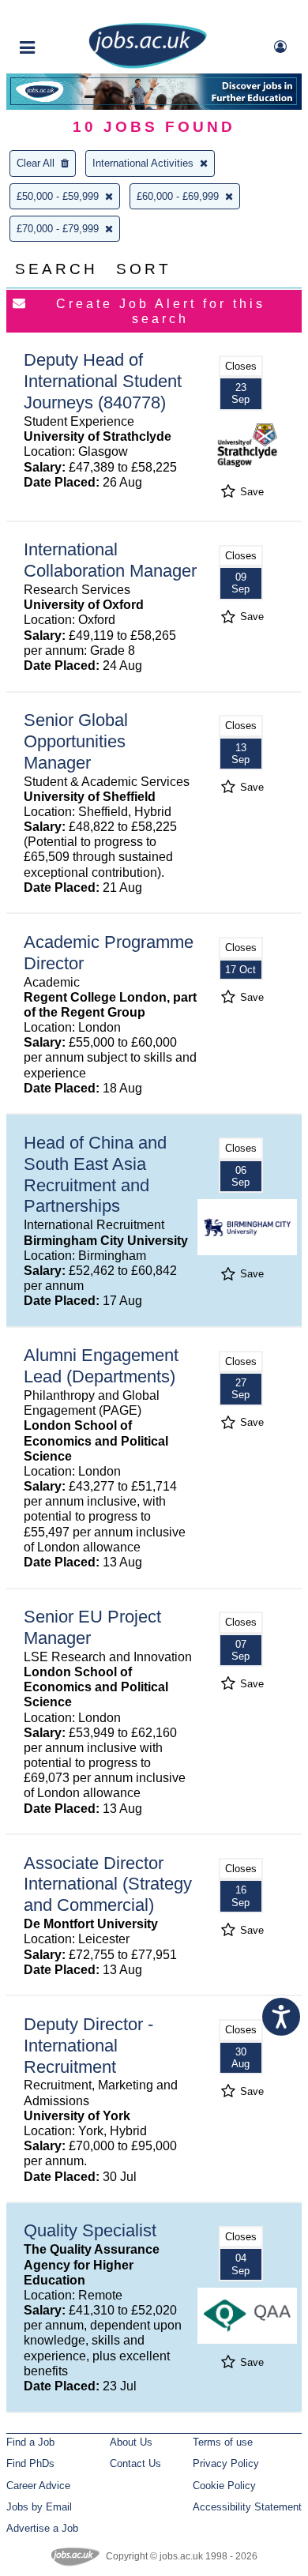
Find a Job (30, 2442)
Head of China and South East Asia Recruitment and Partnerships (95, 1175)
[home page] (148, 65)
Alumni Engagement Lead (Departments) (101, 1366)
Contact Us (135, 2463)
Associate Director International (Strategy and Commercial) (108, 1884)
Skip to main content (63, 14)
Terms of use (223, 2442)
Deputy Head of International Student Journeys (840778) (103, 381)
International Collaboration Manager (110, 560)
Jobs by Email (39, 2507)
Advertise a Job (42, 2528)
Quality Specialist (90, 2230)
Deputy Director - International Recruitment (88, 2046)
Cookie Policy (224, 2486)
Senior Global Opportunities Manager (76, 741)
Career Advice (38, 2486)
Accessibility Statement (247, 2507)
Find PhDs (30, 2463)
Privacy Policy (226, 2463)
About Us (131, 2442)
